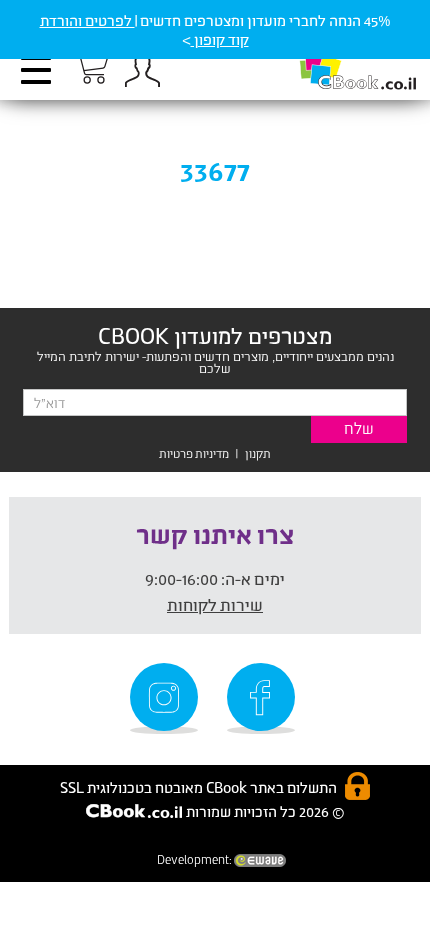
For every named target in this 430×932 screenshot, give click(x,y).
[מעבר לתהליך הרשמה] (90, 67)
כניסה (142, 70)
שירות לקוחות (215, 604)
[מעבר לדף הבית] (337, 60)
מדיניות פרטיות (194, 453)
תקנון (258, 453)
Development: (195, 859)
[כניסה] (142, 70)
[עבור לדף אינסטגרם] (167, 698)
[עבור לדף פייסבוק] (264, 698)
